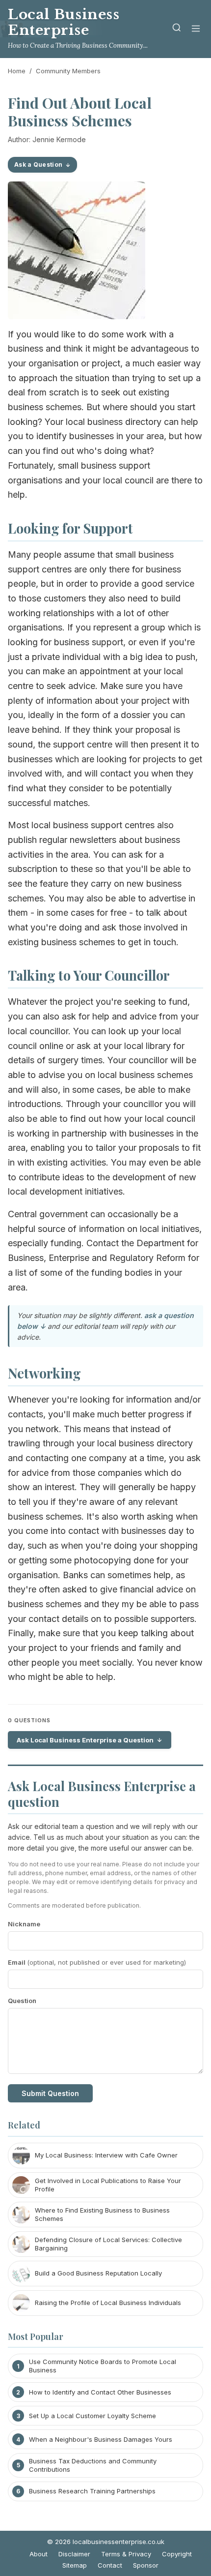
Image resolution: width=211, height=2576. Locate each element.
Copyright (177, 2554)
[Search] (177, 29)
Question (22, 2001)
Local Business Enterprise (64, 22)
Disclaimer (74, 2554)
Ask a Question (38, 165)
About (39, 2554)
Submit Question (50, 2093)
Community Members (68, 71)
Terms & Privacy (126, 2554)
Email (97, 1962)
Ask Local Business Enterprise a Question (85, 1740)
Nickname (24, 1924)
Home (17, 71)
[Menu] (196, 29)
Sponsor (146, 2565)
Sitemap (75, 2565)
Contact (110, 2565)
